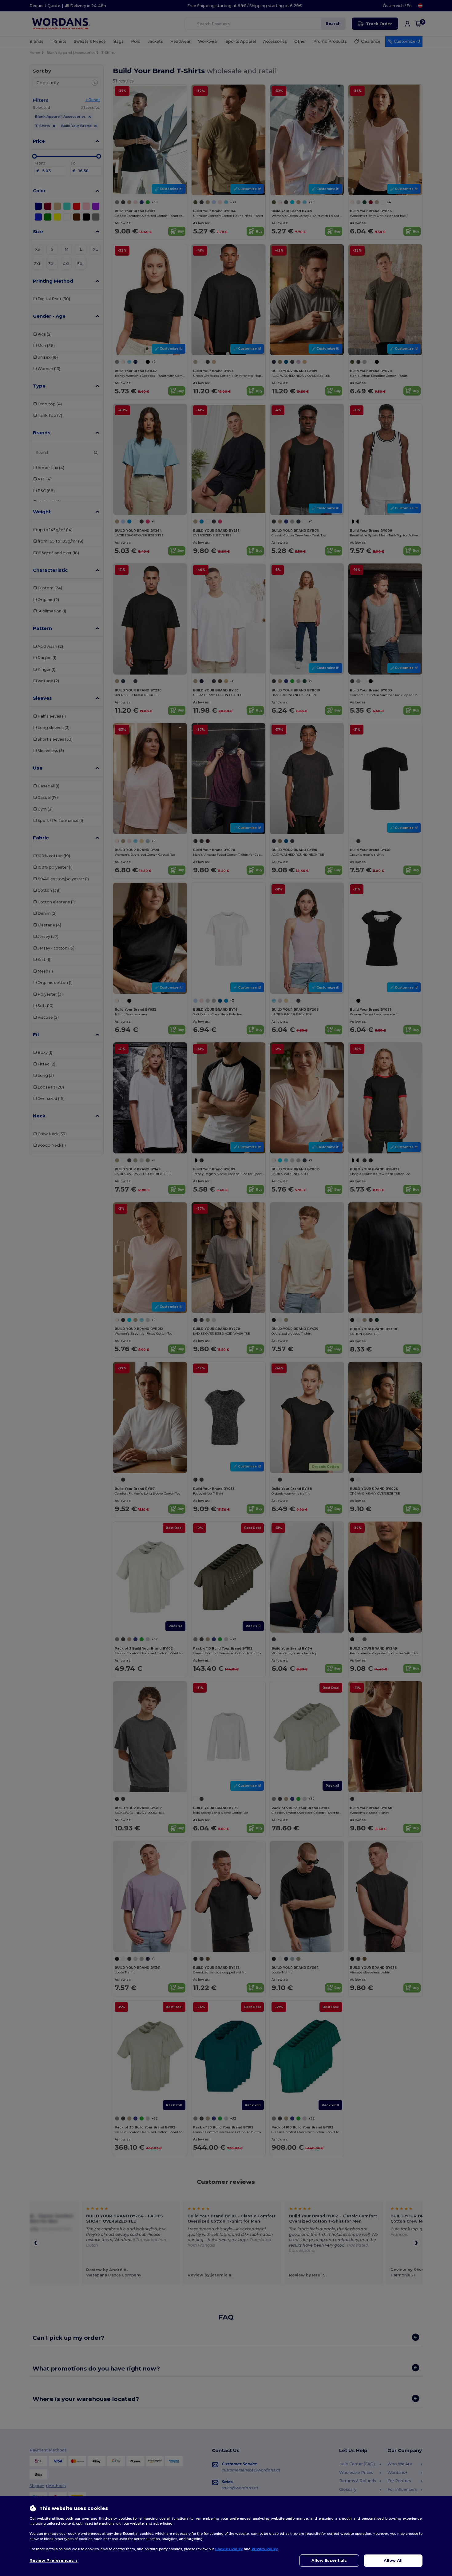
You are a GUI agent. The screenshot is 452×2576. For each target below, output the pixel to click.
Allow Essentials (329, 2560)
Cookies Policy (229, 2549)
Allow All (393, 2560)
